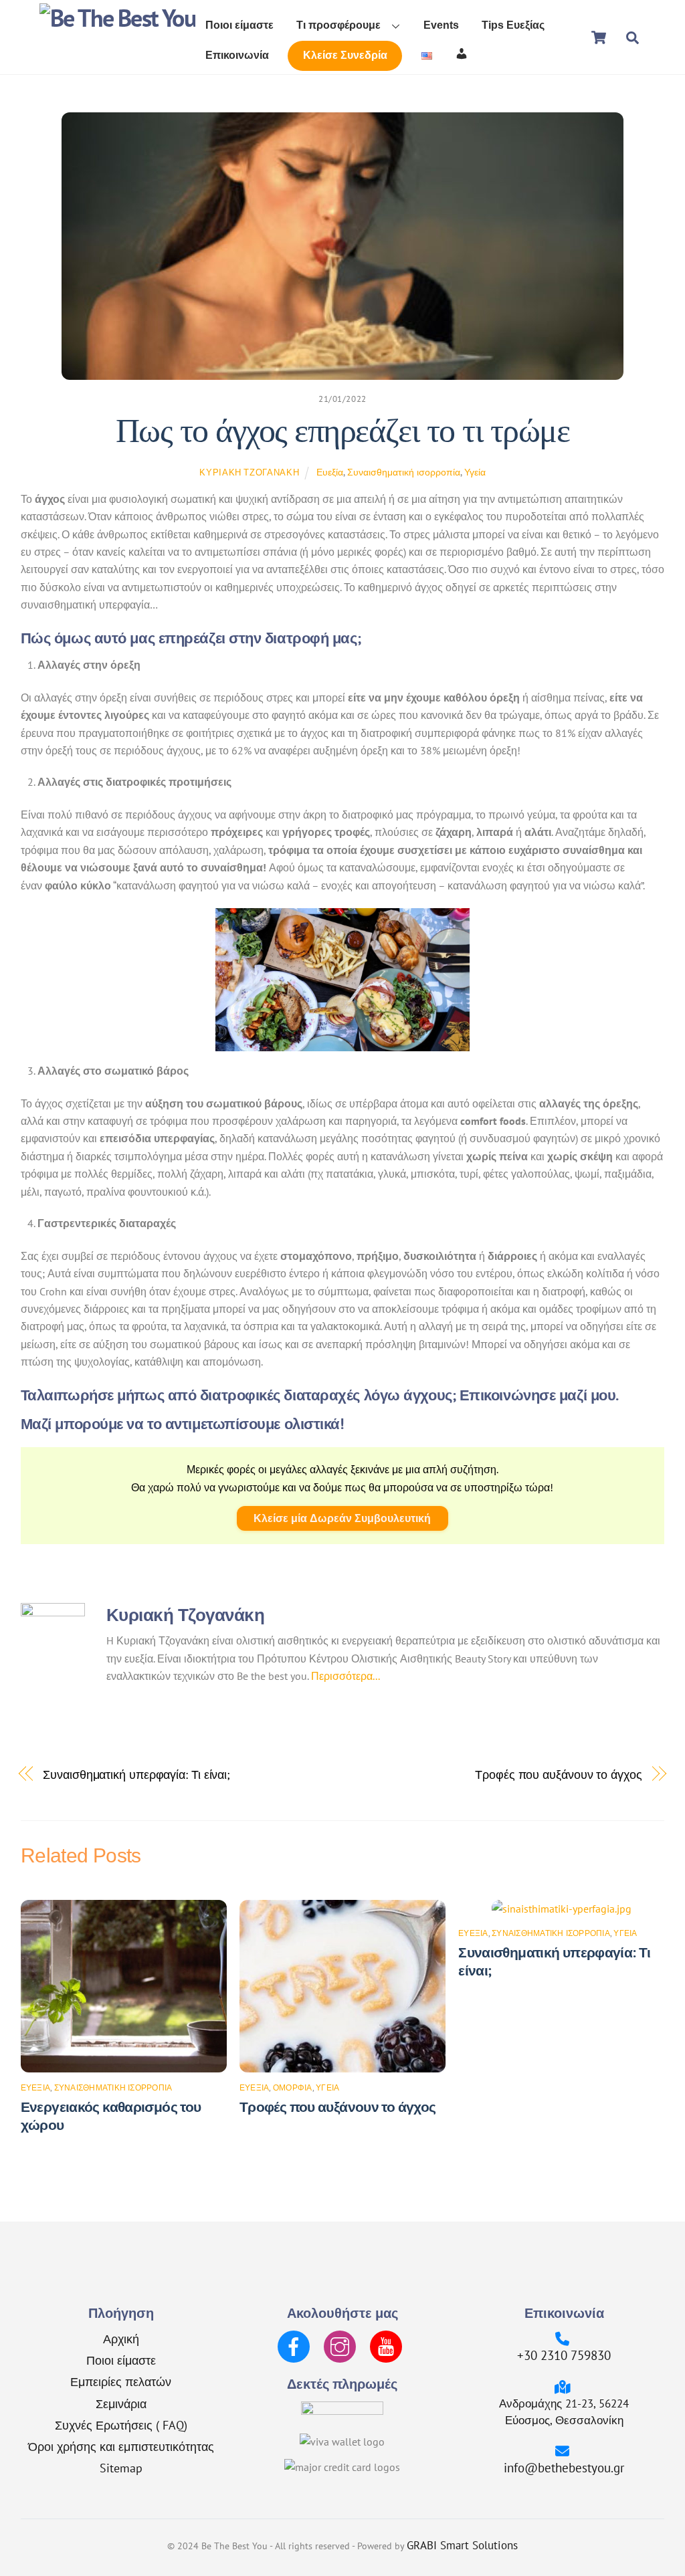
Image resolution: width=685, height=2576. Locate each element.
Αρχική (121, 2339)
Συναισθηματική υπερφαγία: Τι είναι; (136, 1774)
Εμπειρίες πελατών (121, 2381)
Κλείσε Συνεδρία (345, 55)
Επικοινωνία (237, 55)
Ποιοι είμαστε (239, 25)
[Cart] (599, 37)
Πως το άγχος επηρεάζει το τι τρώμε (342, 431)
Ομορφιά (293, 2087)
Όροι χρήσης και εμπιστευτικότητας (121, 2446)
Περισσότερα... (346, 1676)
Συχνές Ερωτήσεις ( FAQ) (121, 2425)
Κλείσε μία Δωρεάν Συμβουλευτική (342, 1518)
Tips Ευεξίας (513, 25)
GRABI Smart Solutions (462, 2545)
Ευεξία (330, 472)
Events (441, 25)
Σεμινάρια (121, 2403)
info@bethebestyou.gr (564, 2467)
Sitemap (121, 2468)
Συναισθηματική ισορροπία (404, 472)
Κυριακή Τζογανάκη (249, 472)
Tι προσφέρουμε (338, 25)
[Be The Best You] (117, 18)
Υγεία (475, 472)
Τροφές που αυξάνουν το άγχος (558, 1774)
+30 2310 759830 (564, 2355)
